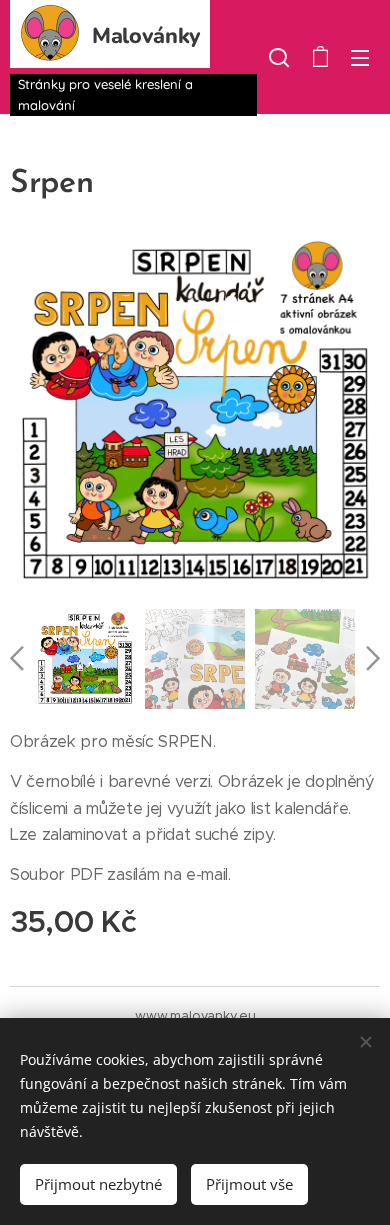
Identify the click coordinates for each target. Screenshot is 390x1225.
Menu (360, 57)
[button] (279, 57)
